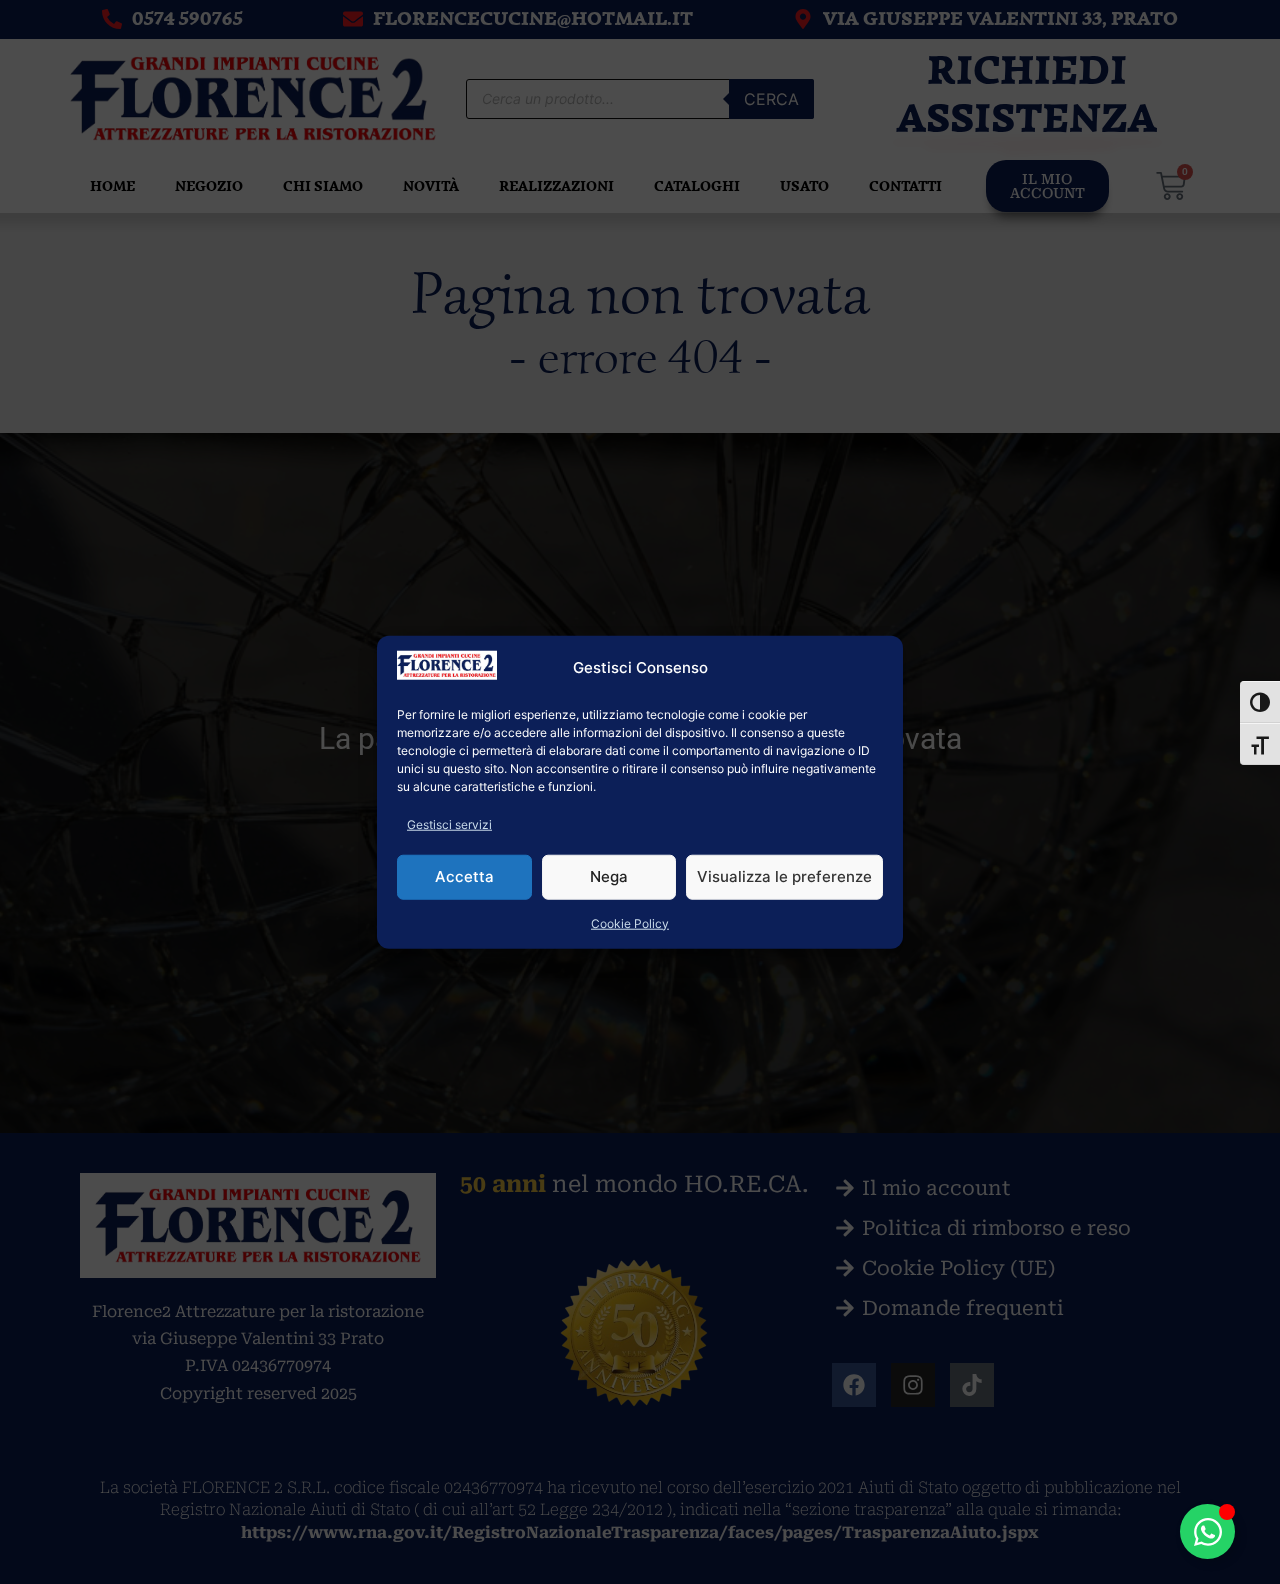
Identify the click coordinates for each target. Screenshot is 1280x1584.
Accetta (464, 876)
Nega (609, 876)
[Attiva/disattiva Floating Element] (1207, 1531)
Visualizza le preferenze (784, 876)
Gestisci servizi (449, 823)
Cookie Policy (630, 922)
